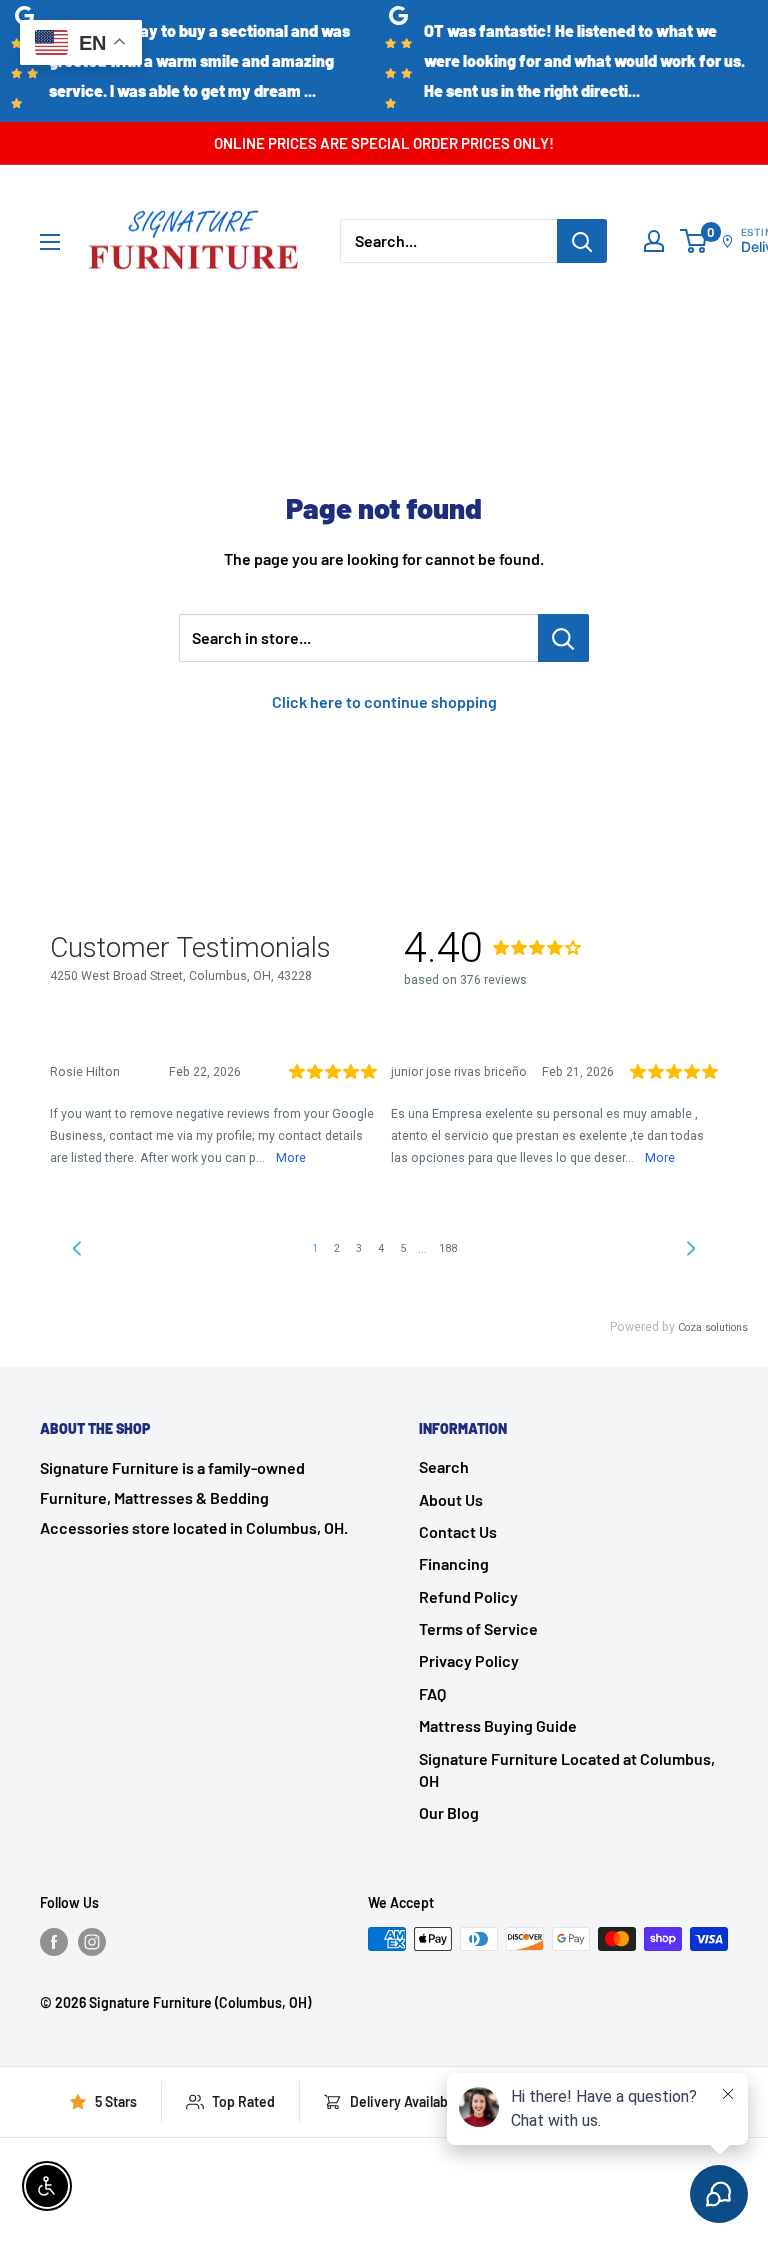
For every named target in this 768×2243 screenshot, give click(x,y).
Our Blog (449, 1812)
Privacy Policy (469, 1660)
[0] (694, 241)
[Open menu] (50, 242)
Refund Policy (468, 1596)
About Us (451, 1499)
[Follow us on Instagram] (92, 1941)
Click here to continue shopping (384, 701)
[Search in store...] (563, 638)
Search (444, 1466)
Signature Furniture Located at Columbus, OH (567, 1769)
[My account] (654, 241)
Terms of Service (478, 1628)
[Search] (582, 241)
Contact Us (458, 1531)
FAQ (432, 1693)
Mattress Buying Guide (498, 1725)
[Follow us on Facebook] (54, 1941)
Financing (454, 1563)
